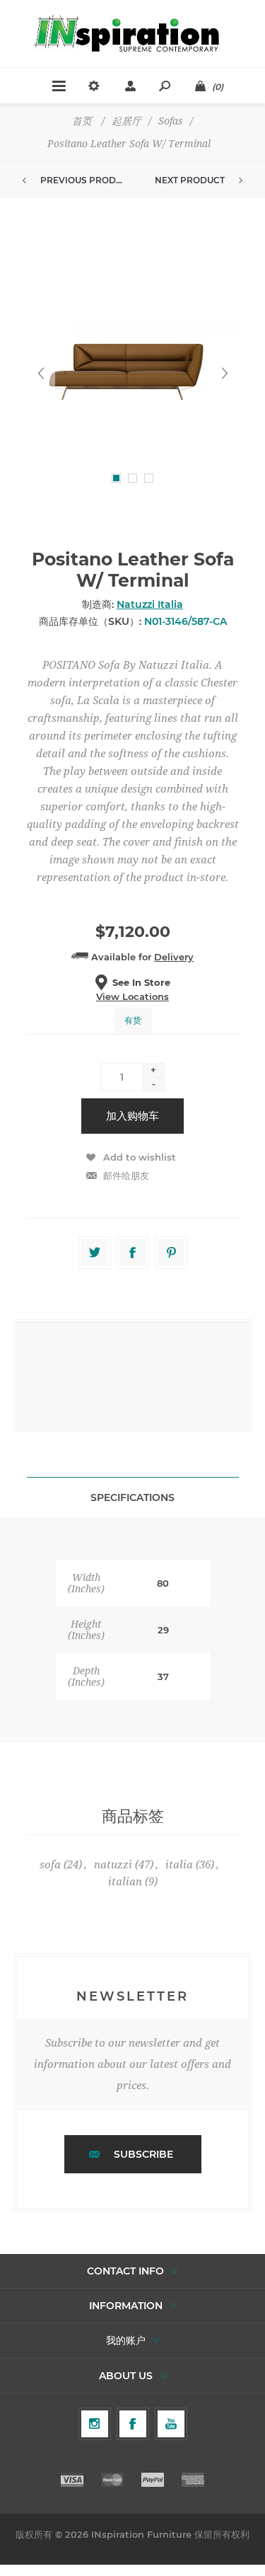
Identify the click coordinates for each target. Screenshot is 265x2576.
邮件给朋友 (126, 1175)
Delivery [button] (174, 957)
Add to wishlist (140, 1157)
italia (179, 1865)
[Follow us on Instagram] (95, 2424)
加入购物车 (132, 1116)
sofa (50, 1865)
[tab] (133, 1497)
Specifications (132, 1497)
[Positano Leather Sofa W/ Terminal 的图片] (133, 373)
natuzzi (113, 1865)
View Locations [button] (132, 996)
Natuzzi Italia (150, 604)
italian (125, 1882)
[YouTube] (171, 2424)
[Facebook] (133, 2424)
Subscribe (143, 2154)
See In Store (141, 982)
